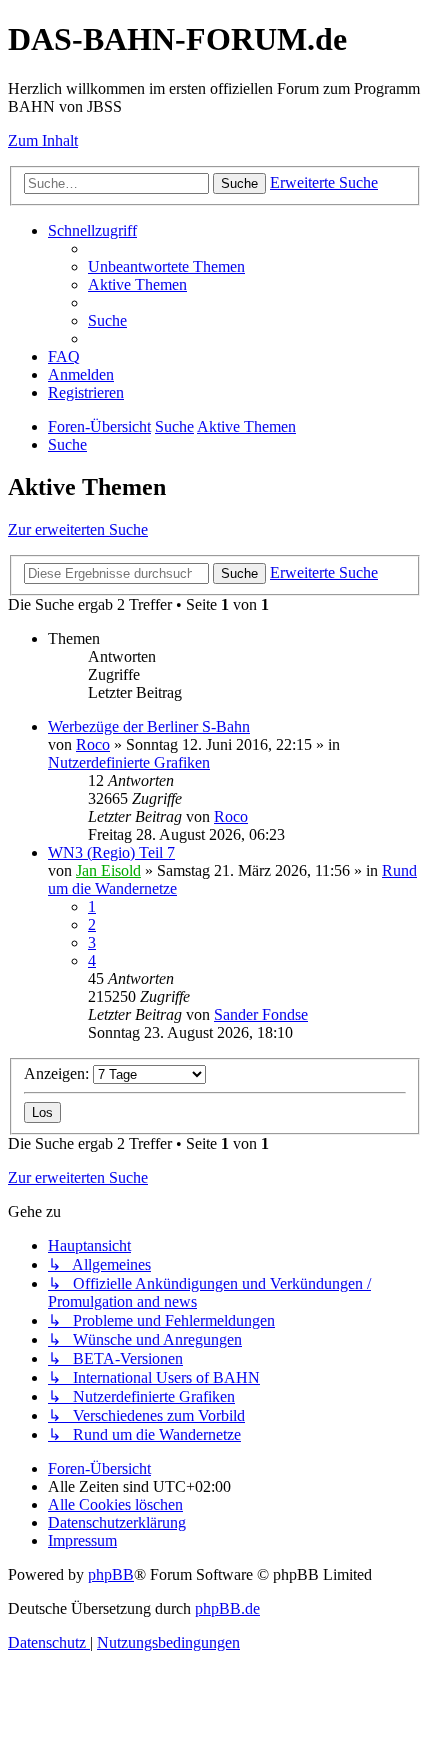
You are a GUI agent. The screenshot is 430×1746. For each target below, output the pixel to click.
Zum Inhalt (43, 140)
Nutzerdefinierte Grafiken (129, 762)
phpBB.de (227, 1608)
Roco (93, 744)
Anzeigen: (58, 1073)
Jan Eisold (108, 870)
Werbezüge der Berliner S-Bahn (149, 726)
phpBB (111, 1574)
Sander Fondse (261, 1014)
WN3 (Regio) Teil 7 (111, 852)
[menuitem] (166, 266)
